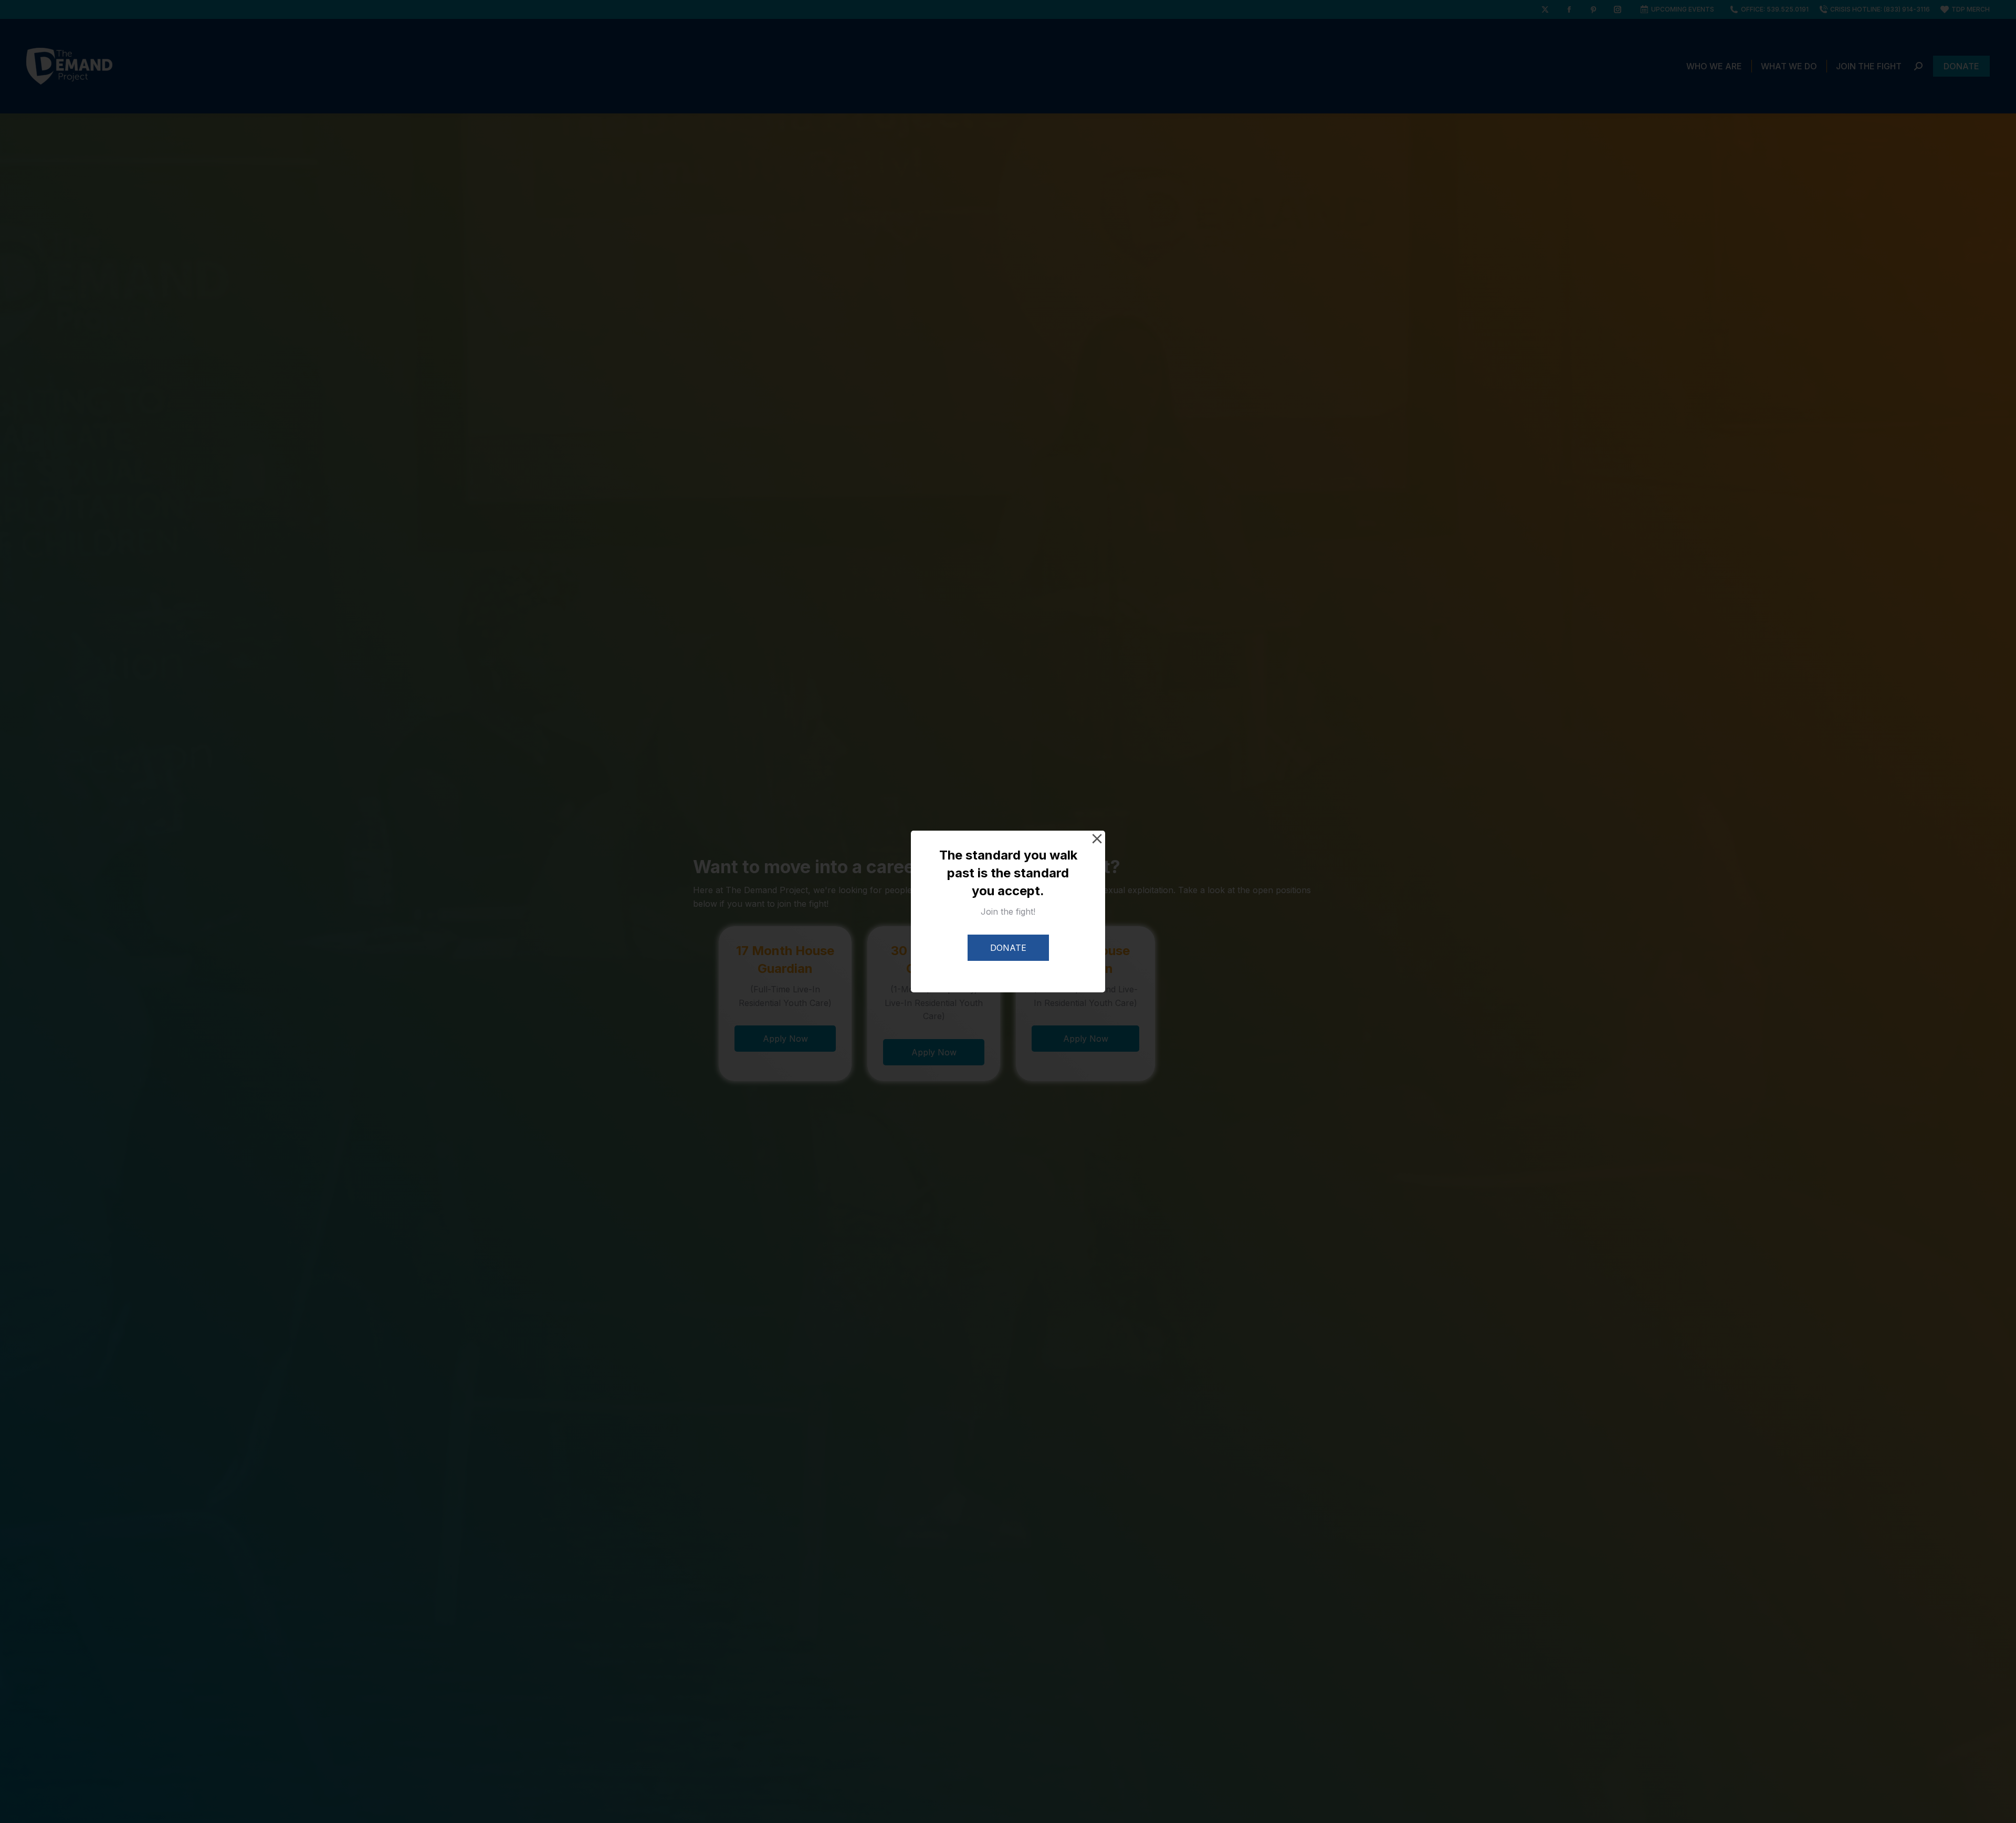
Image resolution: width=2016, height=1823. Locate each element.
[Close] (1097, 839)
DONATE (1008, 948)
